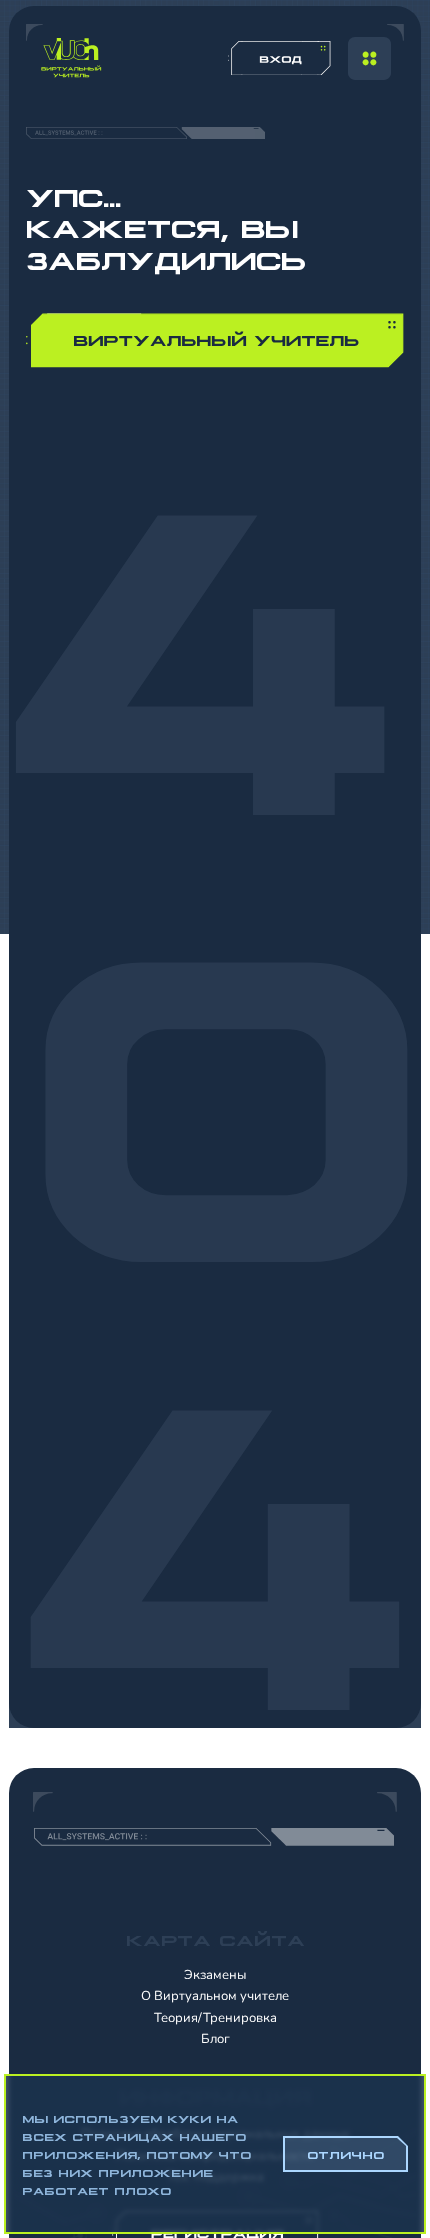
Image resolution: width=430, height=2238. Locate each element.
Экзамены (215, 1975)
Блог (215, 2039)
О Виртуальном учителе (215, 1996)
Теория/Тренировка (215, 2018)
